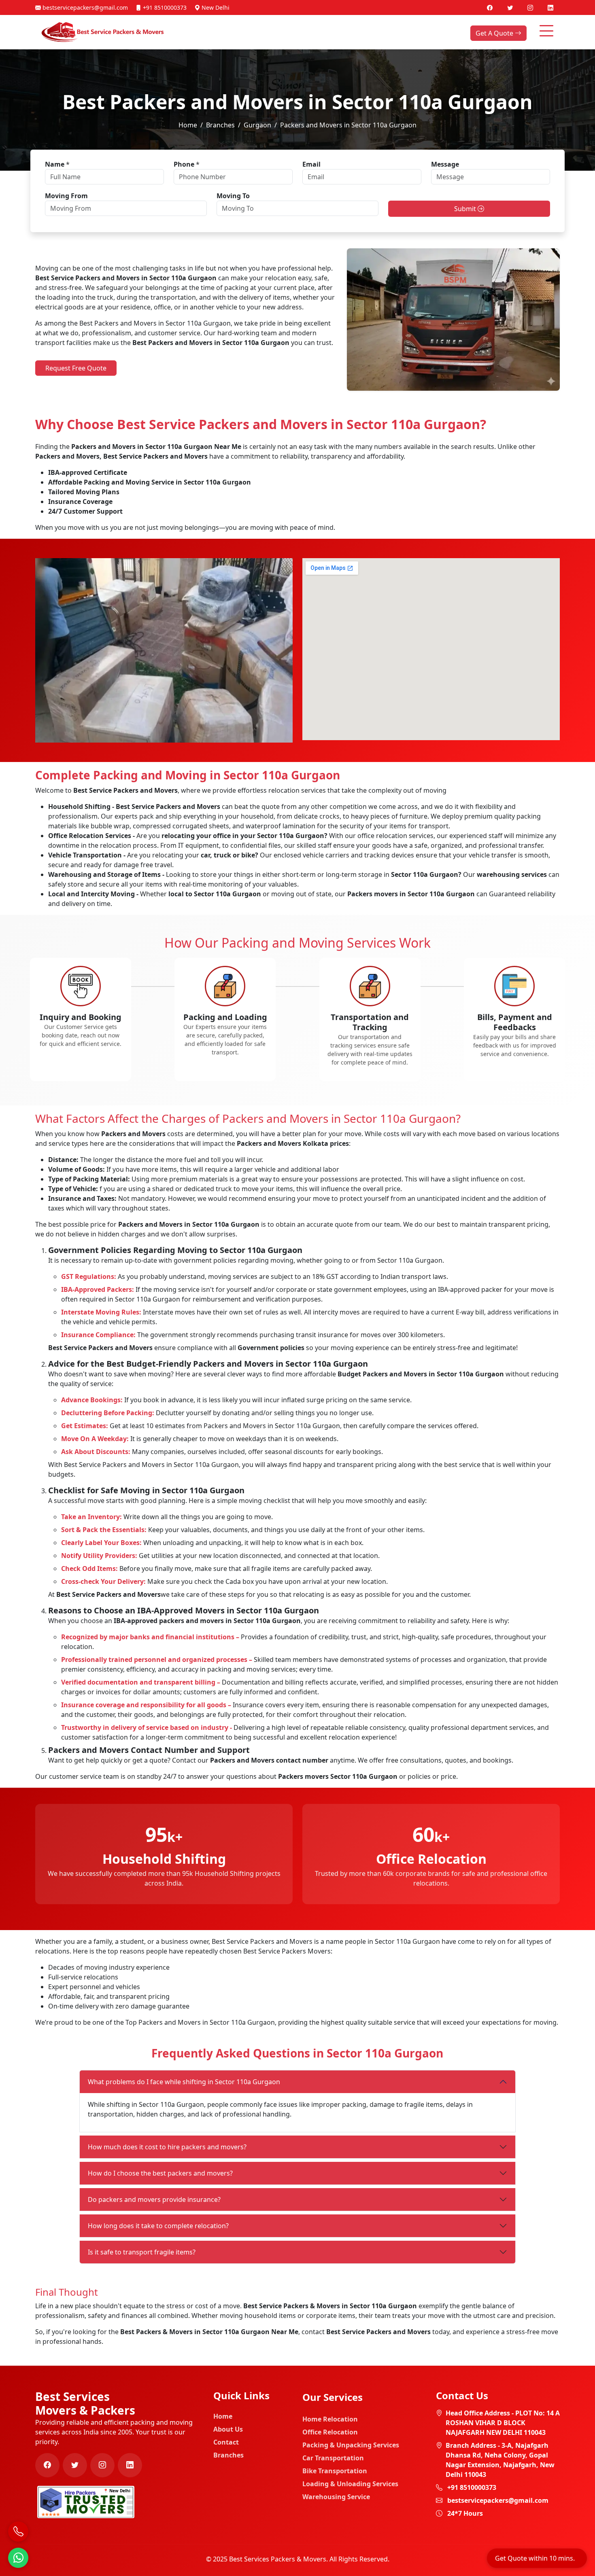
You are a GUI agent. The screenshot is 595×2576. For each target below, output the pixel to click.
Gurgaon (257, 125)
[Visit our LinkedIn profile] (550, 7)
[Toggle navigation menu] (546, 31)
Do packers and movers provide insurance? (154, 2199)
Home (188, 125)
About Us (228, 2429)
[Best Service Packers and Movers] (86, 2501)
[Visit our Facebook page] (491, 7)
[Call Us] (18, 2532)
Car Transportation (333, 2458)
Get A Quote (495, 33)
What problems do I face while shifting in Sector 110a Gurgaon (184, 2082)
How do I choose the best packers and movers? (160, 2173)
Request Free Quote (76, 368)
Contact (226, 2442)
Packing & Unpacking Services (351, 2445)
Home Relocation (330, 2419)
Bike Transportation (335, 2471)
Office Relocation (330, 2432)
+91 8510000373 (164, 7)
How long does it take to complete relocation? (158, 2226)
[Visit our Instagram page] (531, 7)
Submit (466, 209)
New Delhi (215, 7)
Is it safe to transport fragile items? (142, 2252)
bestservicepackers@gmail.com (84, 7)
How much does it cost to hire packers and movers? (167, 2147)
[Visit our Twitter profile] (511, 7)
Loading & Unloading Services (350, 2484)
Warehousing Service (336, 2497)
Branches (220, 125)
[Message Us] (18, 2558)
